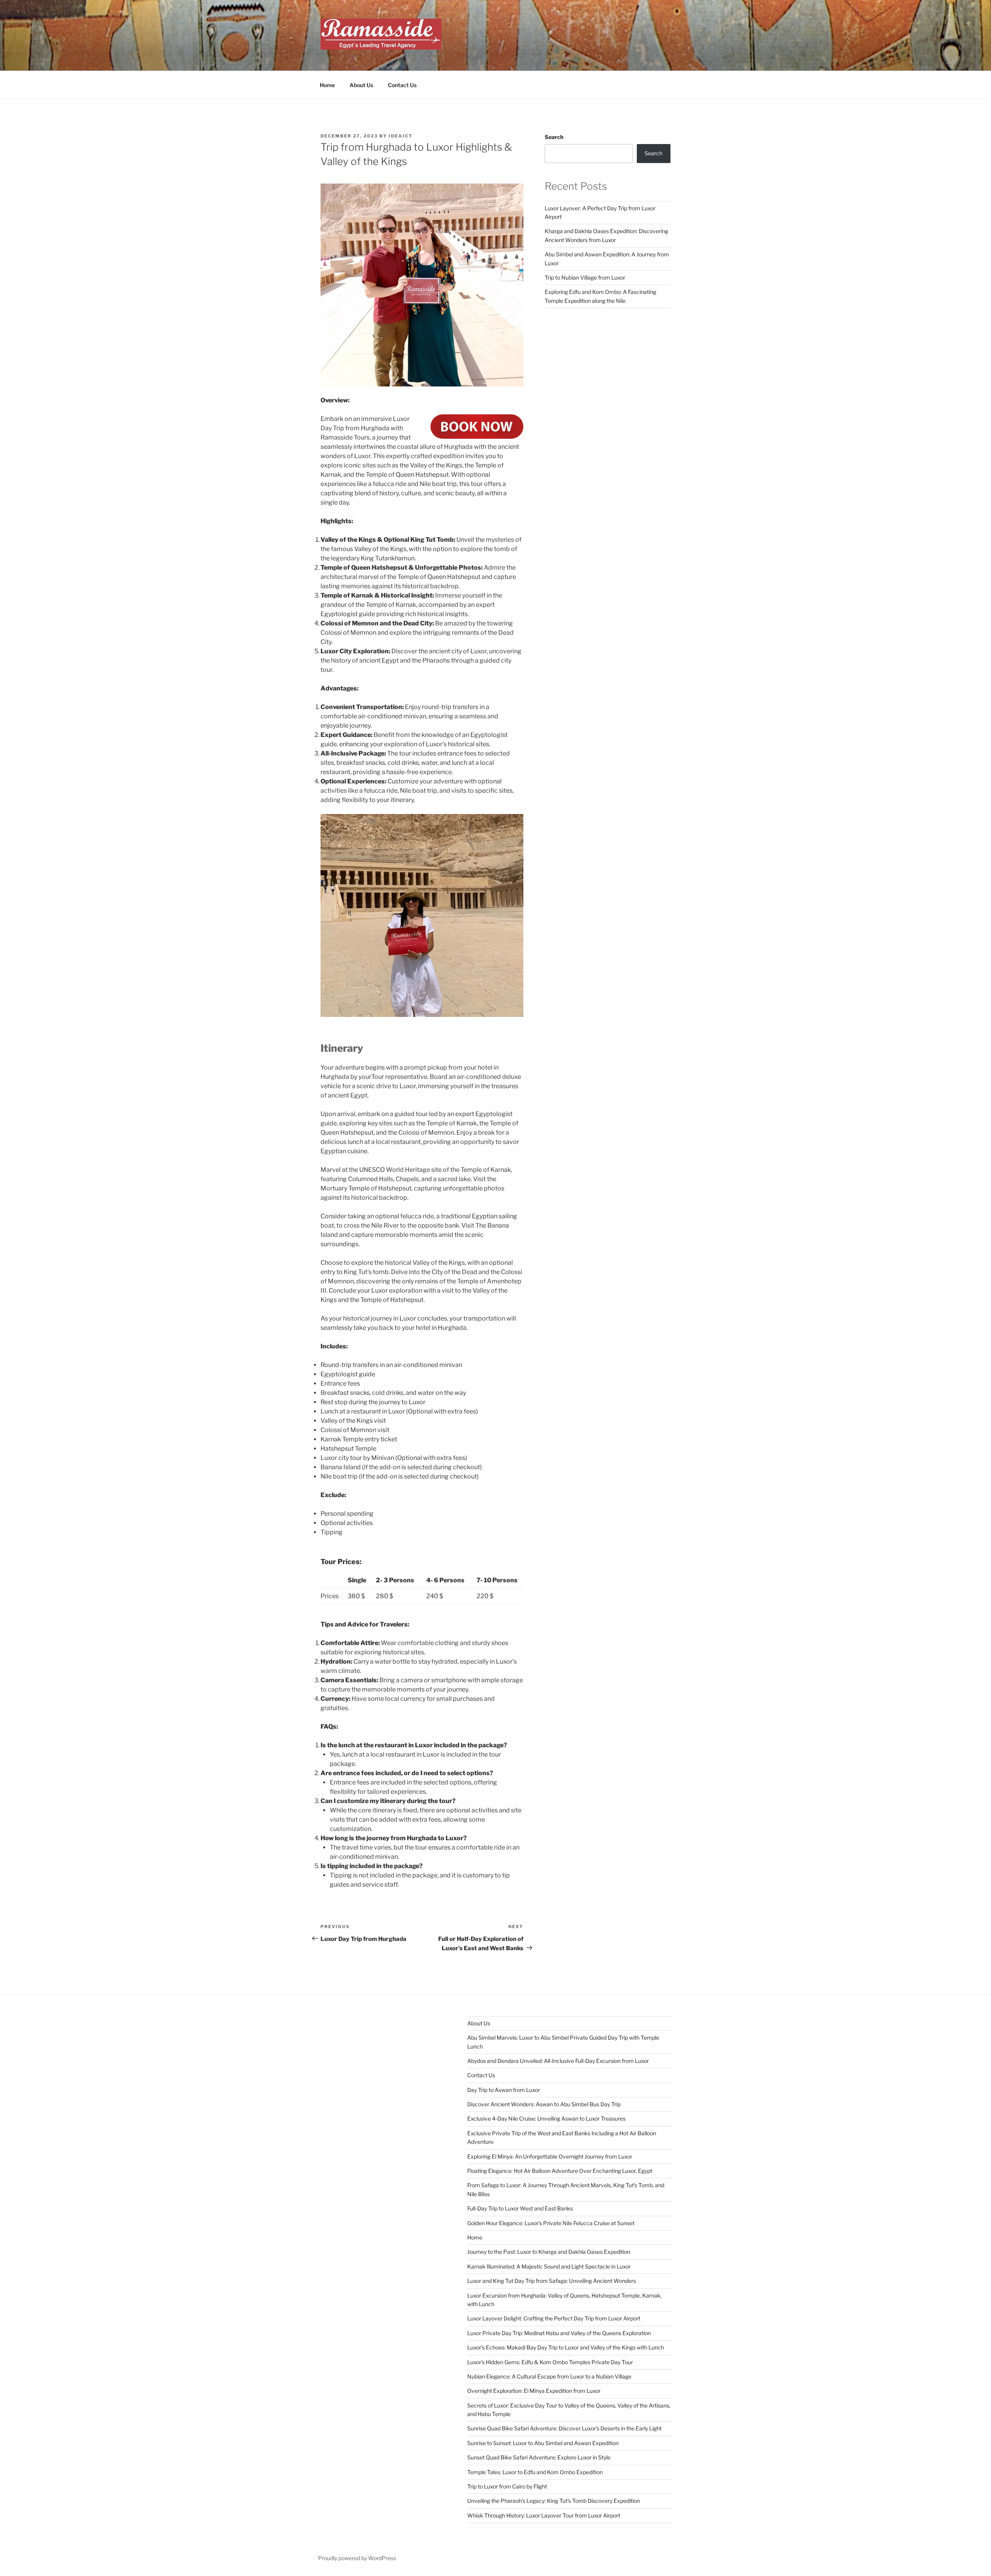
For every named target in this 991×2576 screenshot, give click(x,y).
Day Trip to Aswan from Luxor (504, 2090)
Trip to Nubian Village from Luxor (585, 277)
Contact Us (402, 85)
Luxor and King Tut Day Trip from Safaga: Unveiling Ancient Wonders (552, 2281)
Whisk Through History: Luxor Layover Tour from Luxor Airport (544, 2515)
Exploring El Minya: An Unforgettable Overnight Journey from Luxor (550, 2156)
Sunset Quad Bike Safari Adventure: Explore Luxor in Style (539, 2457)
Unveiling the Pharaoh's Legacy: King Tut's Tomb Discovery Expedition (554, 2501)
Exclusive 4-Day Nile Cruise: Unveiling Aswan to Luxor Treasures (546, 2118)
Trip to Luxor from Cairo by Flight (507, 2486)
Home (327, 85)
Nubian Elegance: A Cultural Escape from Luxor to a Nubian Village (549, 2376)
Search (554, 137)
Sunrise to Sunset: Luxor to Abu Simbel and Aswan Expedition (543, 2443)
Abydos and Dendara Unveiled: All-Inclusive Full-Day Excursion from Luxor (558, 2061)
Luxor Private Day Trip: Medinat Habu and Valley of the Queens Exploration (559, 2333)
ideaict (401, 136)
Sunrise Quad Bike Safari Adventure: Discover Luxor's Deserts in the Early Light (564, 2428)
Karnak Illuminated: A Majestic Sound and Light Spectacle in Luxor (549, 2266)
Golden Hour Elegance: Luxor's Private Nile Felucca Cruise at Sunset (551, 2223)
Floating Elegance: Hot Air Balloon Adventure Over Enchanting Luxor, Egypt (560, 2171)
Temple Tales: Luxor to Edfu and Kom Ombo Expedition (535, 2472)
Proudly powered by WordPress (357, 2558)
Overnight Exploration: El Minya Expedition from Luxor (534, 2391)
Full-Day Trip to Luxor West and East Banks (520, 2208)
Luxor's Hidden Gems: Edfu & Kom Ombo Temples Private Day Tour (550, 2362)
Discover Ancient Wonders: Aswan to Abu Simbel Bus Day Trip (544, 2104)
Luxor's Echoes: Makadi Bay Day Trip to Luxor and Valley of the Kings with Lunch (566, 2347)
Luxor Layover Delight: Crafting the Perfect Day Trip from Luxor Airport (554, 2318)
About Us (361, 85)
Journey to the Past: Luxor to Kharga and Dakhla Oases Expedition (549, 2252)
